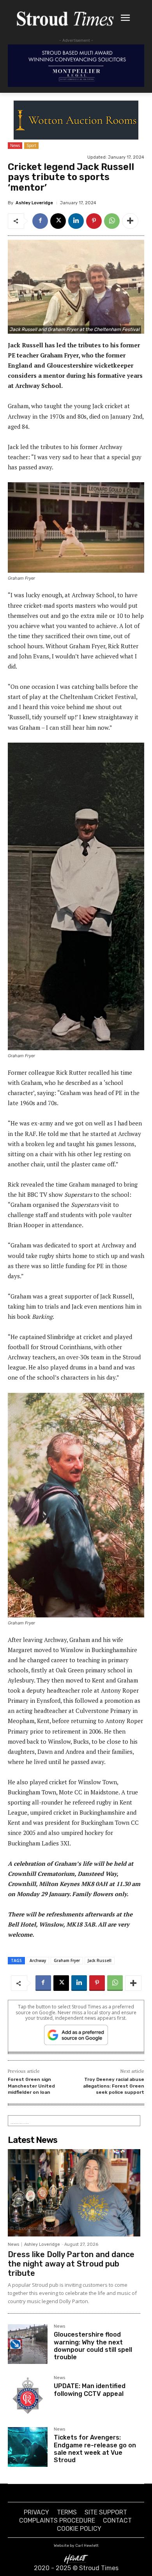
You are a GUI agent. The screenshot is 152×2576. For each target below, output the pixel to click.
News (15, 145)
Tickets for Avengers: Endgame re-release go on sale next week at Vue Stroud (95, 2449)
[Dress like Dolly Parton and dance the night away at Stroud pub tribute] (74, 2193)
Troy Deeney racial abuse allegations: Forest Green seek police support (114, 2086)
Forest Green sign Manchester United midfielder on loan (31, 2086)
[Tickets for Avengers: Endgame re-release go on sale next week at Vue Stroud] (28, 2447)
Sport (31, 145)
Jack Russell (100, 1960)
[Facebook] (40, 221)
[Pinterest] (94, 221)
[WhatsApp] (112, 221)
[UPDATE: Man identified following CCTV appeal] (28, 2396)
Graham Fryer (67, 1960)
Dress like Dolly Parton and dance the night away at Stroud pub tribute (71, 2264)
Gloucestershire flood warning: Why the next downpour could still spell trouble (93, 2346)
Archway (38, 1960)
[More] (130, 221)
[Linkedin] (76, 221)
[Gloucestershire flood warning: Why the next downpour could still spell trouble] (28, 2344)
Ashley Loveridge (34, 203)
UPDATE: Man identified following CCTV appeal (90, 2390)
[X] (58, 221)
